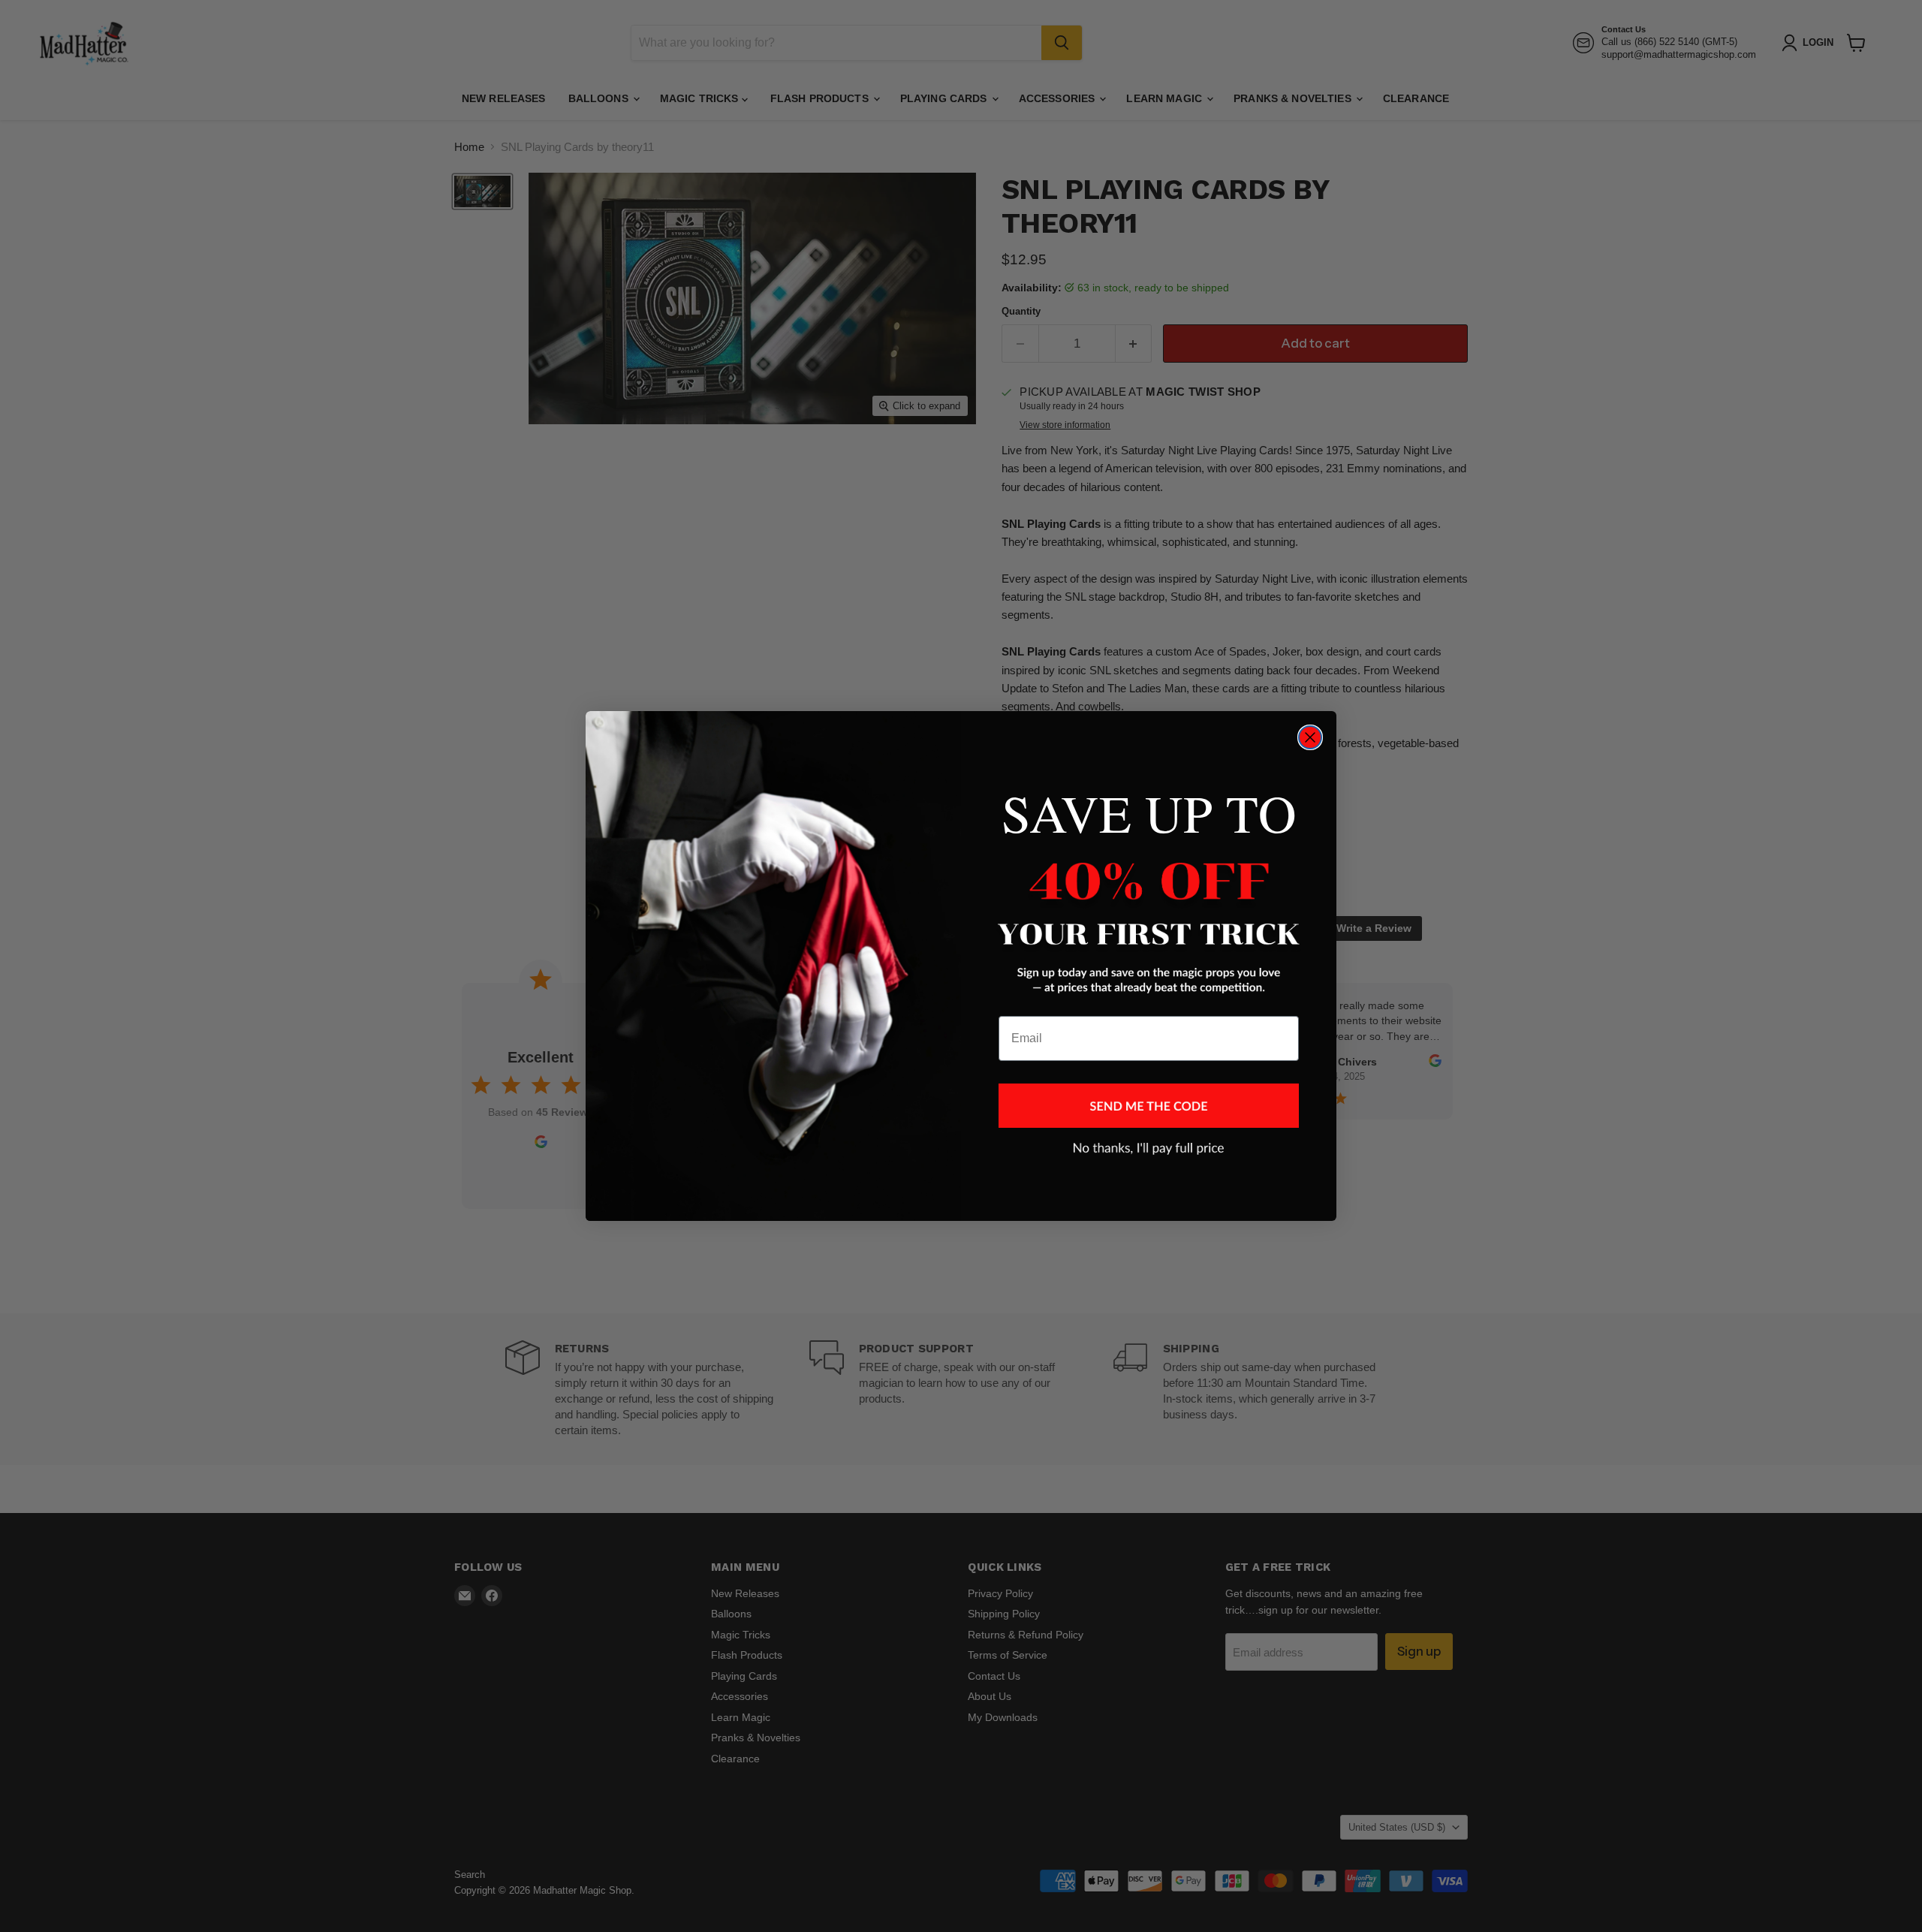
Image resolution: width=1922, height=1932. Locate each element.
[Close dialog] (1310, 737)
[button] (1149, 1106)
